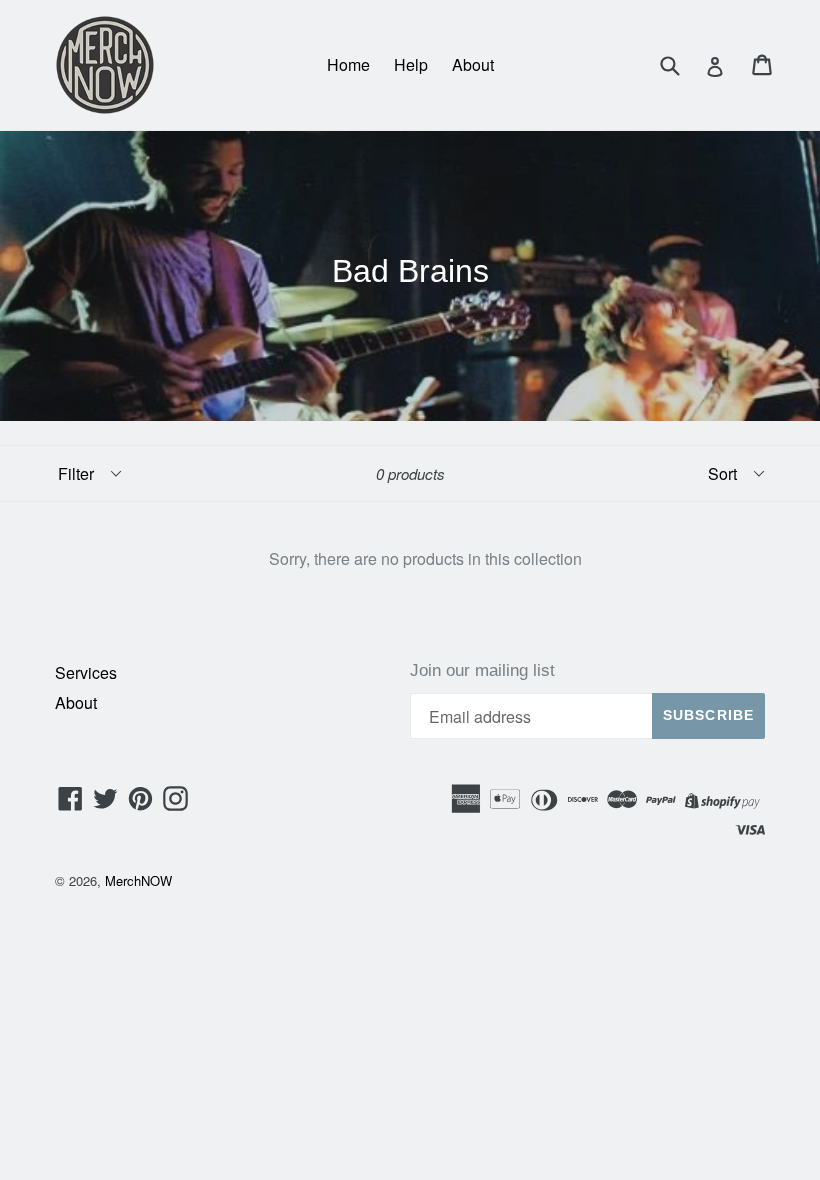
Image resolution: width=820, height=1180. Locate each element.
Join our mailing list (482, 670)
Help (411, 64)
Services (86, 672)
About (473, 64)
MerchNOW (138, 880)
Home (348, 64)
